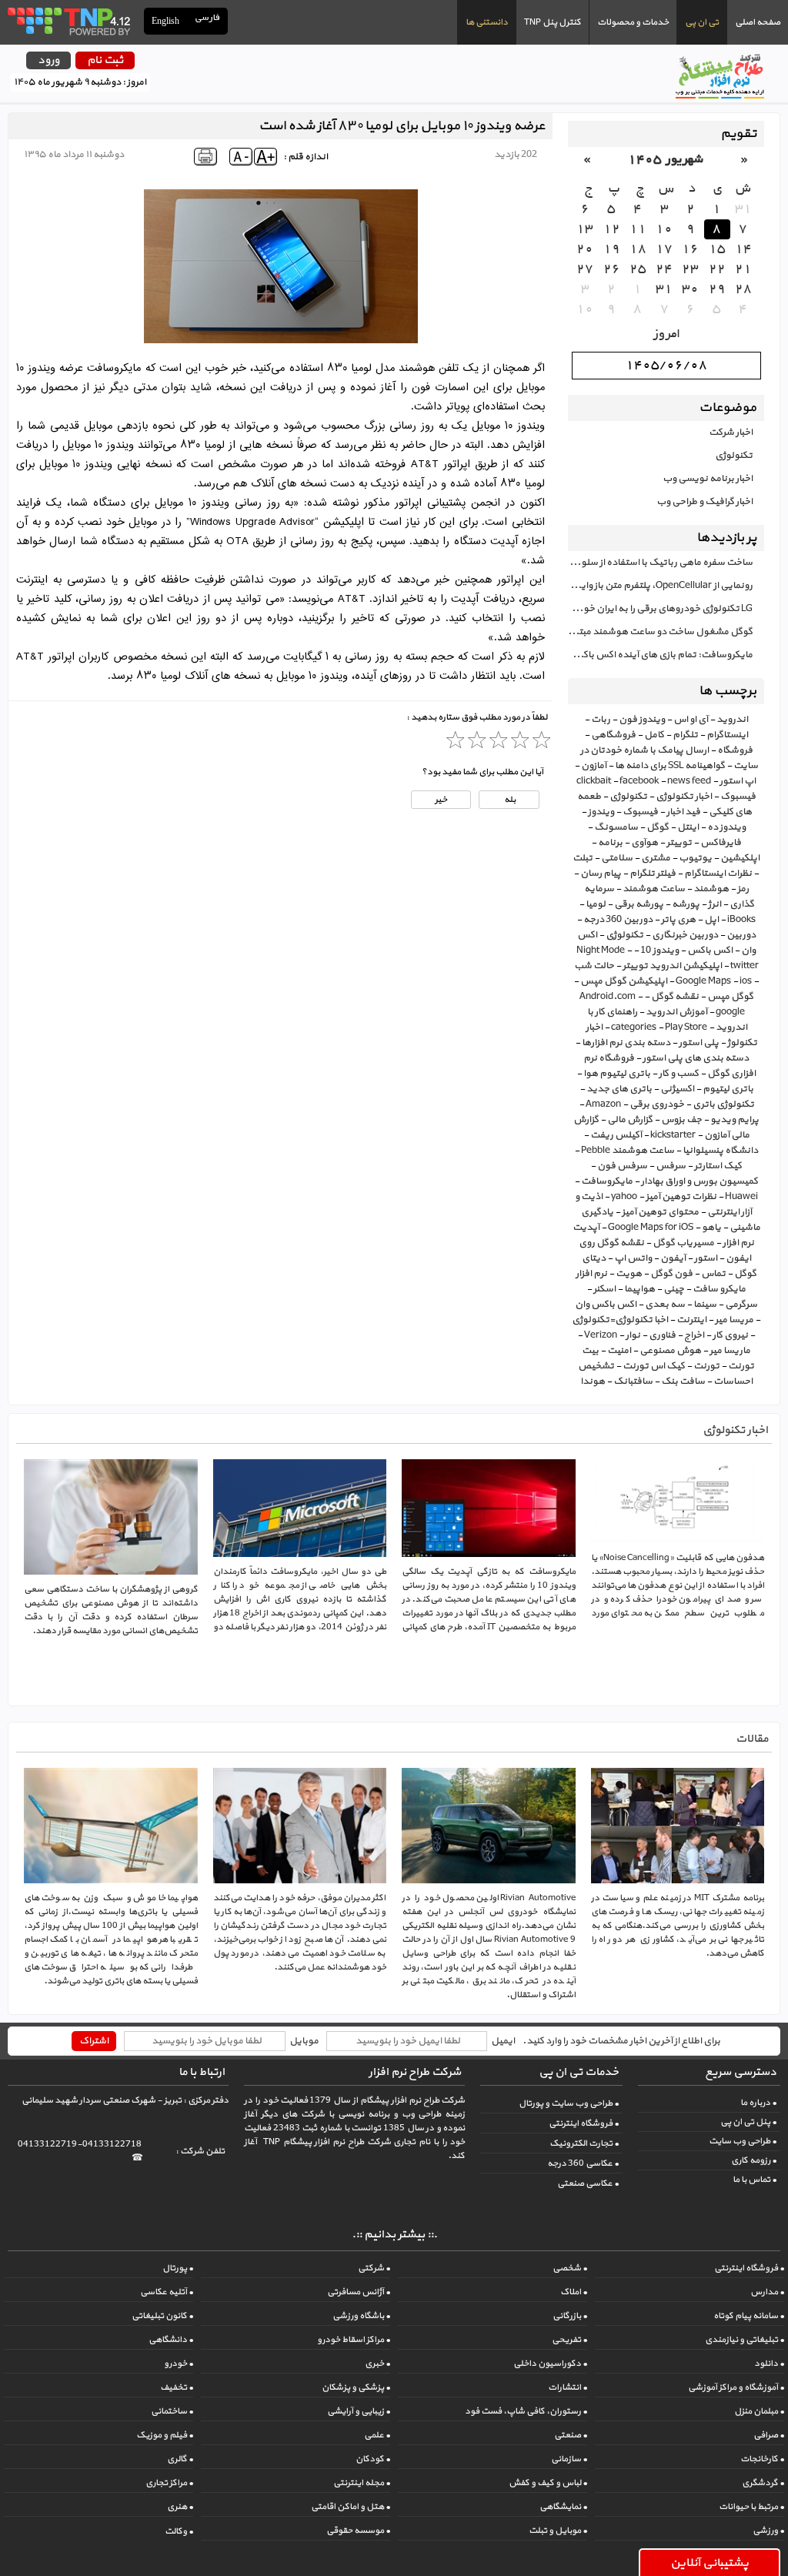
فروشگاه (735, 750)
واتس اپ (633, 1258)
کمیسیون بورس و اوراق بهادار (700, 1181)
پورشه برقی (639, 904)
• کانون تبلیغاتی (162, 2316)
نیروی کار (730, 1335)
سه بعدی (665, 1305)
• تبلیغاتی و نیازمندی (745, 2340)
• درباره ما (758, 2103)
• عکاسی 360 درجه (583, 2163)
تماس (713, 1274)
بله (509, 800)
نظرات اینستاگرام (718, 874)
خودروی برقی (657, 1104)
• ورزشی (768, 2531)
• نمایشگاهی (563, 2507)
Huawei (741, 1197)
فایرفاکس (721, 843)
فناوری (662, 1335)
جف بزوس (681, 1120)
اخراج (694, 1335)
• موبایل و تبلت (558, 2531)
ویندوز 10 (659, 951)
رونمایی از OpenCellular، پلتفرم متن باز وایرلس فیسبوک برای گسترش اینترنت (660, 586)
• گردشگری (763, 2483)
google (730, 1012)
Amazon (603, 1104)
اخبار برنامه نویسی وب (708, 479)
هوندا (593, 1382)
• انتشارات (568, 2387)
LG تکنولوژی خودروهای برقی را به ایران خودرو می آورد (660, 609)
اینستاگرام (727, 735)
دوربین (741, 935)
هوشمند (711, 889)
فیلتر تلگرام (653, 874)
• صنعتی (571, 2435)
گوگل (658, 827)
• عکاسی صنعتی (588, 2183)
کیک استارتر (718, 1166)
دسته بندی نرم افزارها (626, 1043)
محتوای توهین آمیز (660, 1212)
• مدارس (767, 2292)
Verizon (601, 1335)
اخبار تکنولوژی (684, 797)
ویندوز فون (642, 720)
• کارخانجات (762, 2459)
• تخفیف (177, 2387)
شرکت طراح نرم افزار (415, 2072)
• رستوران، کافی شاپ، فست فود (526, 2411)
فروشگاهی (613, 735)
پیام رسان (601, 874)
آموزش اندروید (676, 1012)
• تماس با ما (755, 2180)
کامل (654, 735)
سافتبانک (633, 1382)
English (165, 21)
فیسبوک (640, 812)
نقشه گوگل (675, 997)
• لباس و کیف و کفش (548, 2483)
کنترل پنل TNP (553, 22)
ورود (48, 60)
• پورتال (178, 2268)
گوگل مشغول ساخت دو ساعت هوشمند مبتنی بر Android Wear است (660, 632)
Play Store (686, 1027)
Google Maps (703, 981)
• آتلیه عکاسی (167, 2292)
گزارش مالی (630, 1120)
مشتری (656, 858)
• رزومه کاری (754, 2160)
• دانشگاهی (171, 2340)
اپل (711, 920)
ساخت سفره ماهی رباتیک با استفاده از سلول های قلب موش (660, 563)
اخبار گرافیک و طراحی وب (705, 502)
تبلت (583, 858)
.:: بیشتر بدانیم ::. (394, 2235)
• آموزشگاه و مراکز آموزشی (736, 2387)
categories (634, 1027)
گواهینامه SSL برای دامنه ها (670, 766)
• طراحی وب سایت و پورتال (569, 2103)
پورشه (686, 904)
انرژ (715, 904)
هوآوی (644, 843)
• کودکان (373, 2459)
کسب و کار (679, 1074)
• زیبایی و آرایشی (359, 2411)
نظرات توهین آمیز (681, 1197)
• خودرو (179, 2364)
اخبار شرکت (731, 433)
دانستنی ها (487, 22)
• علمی (377, 2435)
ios (746, 981)
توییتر (679, 843)
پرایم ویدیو (735, 1120)
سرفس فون (622, 1166)
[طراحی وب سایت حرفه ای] (68, 21)
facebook (639, 781)
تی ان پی (702, 22)
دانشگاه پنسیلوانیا (720, 1151)
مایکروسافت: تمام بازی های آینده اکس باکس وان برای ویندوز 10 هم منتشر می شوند (660, 655)
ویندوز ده (726, 827)
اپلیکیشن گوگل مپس (624, 981)
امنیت (619, 1351)
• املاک (574, 2292)
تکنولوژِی (624, 935)
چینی (674, 1289)
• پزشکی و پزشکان (356, 2387)
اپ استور (738, 781)
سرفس (671, 1166)
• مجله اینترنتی (362, 2483)
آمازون (594, 766)
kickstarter (673, 1135)
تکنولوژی (734, 456)
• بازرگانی (570, 2316)
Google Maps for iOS (651, 1228)
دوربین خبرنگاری (685, 935)
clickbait (594, 781)
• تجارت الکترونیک (584, 2143)
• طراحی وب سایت (743, 2141)
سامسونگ (616, 827)
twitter (745, 966)
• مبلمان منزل (759, 2411)
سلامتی (617, 858)
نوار (633, 1335)
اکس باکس (710, 951)
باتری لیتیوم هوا (617, 1074)
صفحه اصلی (758, 22)
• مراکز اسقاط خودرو (354, 2340)
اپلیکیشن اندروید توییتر (672, 966)
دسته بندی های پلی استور (696, 1058)
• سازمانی (569, 2459)
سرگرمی (741, 1305)
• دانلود (769, 2364)
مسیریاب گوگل (683, 1243)
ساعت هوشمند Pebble (628, 1151)
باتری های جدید (619, 1089)
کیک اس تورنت (654, 1366)
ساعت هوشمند (654, 889)
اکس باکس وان (606, 1305)
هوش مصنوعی (670, 1351)
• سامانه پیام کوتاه (749, 2316)
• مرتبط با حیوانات (751, 2507)
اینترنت (691, 1320)
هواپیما (639, 1289)
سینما (705, 1305)
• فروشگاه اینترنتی (584, 2123)
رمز (743, 889)
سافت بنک (683, 1382)
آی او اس (691, 720)
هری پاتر (678, 920)
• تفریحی (569, 2340)
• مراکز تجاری (169, 2483)
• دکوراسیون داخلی (550, 2364)
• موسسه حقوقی (358, 2531)
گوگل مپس (730, 997)
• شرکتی (374, 2268)
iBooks (741, 920)
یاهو (711, 1228)
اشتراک (94, 2041)
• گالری (180, 2459)
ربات (601, 720)
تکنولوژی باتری (723, 1104)
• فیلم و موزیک (165, 2435)
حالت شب (594, 966)
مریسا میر (734, 1320)
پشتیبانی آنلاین (710, 2563)
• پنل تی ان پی (748, 2122)
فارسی (208, 18)
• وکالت (179, 2531)
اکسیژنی (677, 1089)
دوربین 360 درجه (618, 920)
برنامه (610, 843)
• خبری (377, 2364)
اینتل (688, 827)
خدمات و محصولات (633, 22)
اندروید (732, 720)
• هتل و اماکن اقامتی (351, 2507)
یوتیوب (695, 858)
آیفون (673, 1258)
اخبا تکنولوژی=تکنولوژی (620, 1320)
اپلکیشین (740, 858)
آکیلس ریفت (616, 1135)
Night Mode (601, 951)
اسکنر (604, 1289)
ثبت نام (105, 60)
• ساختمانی (172, 2411)
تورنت (706, 1366)
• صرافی (769, 2435)
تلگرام (685, 735)
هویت (629, 1274)
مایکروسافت (607, 1181)
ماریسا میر (730, 1351)
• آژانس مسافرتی (359, 2292)
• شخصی (570, 2268)
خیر (441, 800)
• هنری (180, 2507)
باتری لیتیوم (728, 1089)
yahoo (624, 1197)
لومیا (596, 904)
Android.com (608, 997)
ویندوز (601, 812)
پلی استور (699, 1043)
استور (706, 1258)
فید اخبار (683, 812)
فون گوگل (671, 1274)
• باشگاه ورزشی (361, 2316)
